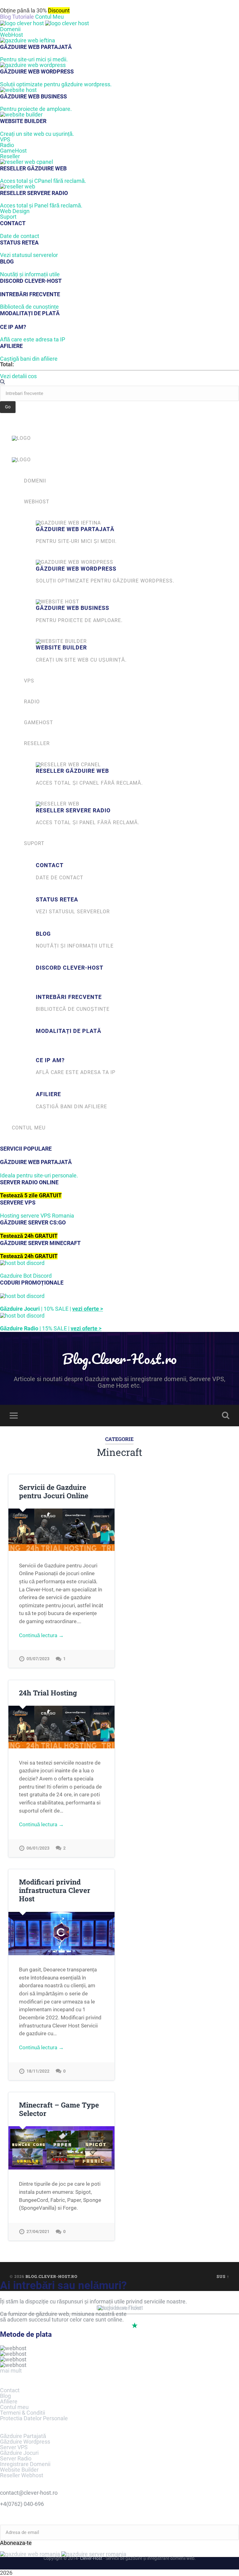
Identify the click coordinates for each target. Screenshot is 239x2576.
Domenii (10, 29)
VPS (5, 139)
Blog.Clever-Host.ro (119, 1359)
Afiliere (9, 2401)
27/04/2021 (38, 2232)
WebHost (12, 35)
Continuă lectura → (41, 1635)
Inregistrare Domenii (25, 2464)
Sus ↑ (223, 2276)
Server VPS (14, 2447)
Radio (7, 145)
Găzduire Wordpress (25, 2442)
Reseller (10, 156)
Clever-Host (91, 2558)
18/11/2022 (38, 2071)
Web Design (15, 211)
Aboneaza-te (16, 2543)
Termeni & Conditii (23, 2413)
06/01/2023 (38, 1848)
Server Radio (16, 2458)
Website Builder (19, 2470)
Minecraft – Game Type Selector (59, 2109)
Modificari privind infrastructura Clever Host (55, 1890)
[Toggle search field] (226, 1415)
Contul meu (14, 2407)
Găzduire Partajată (23, 2436)
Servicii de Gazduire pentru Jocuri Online (54, 1491)
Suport (8, 217)
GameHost (13, 151)
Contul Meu (49, 17)
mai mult (11, 2371)
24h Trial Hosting (48, 1693)
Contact (10, 2390)
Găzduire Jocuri (19, 2453)
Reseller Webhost (22, 2475)
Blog (5, 2396)
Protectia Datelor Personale (34, 2418)
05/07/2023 (38, 1659)
